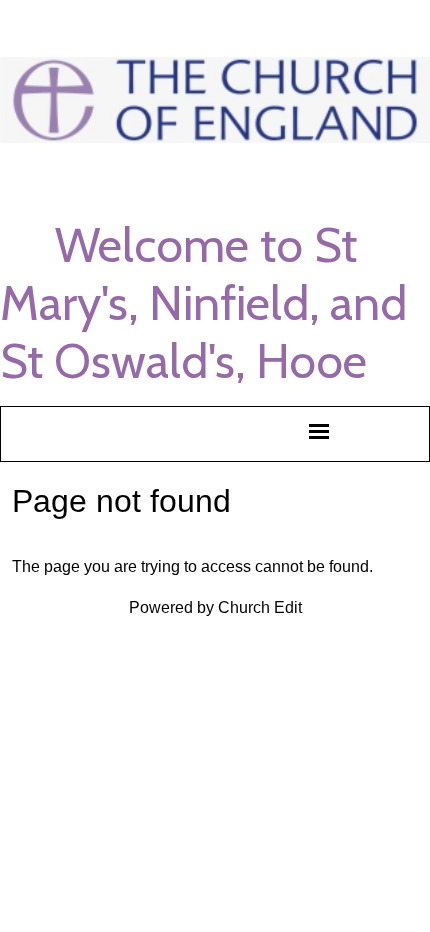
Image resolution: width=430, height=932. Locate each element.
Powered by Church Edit (215, 607)
